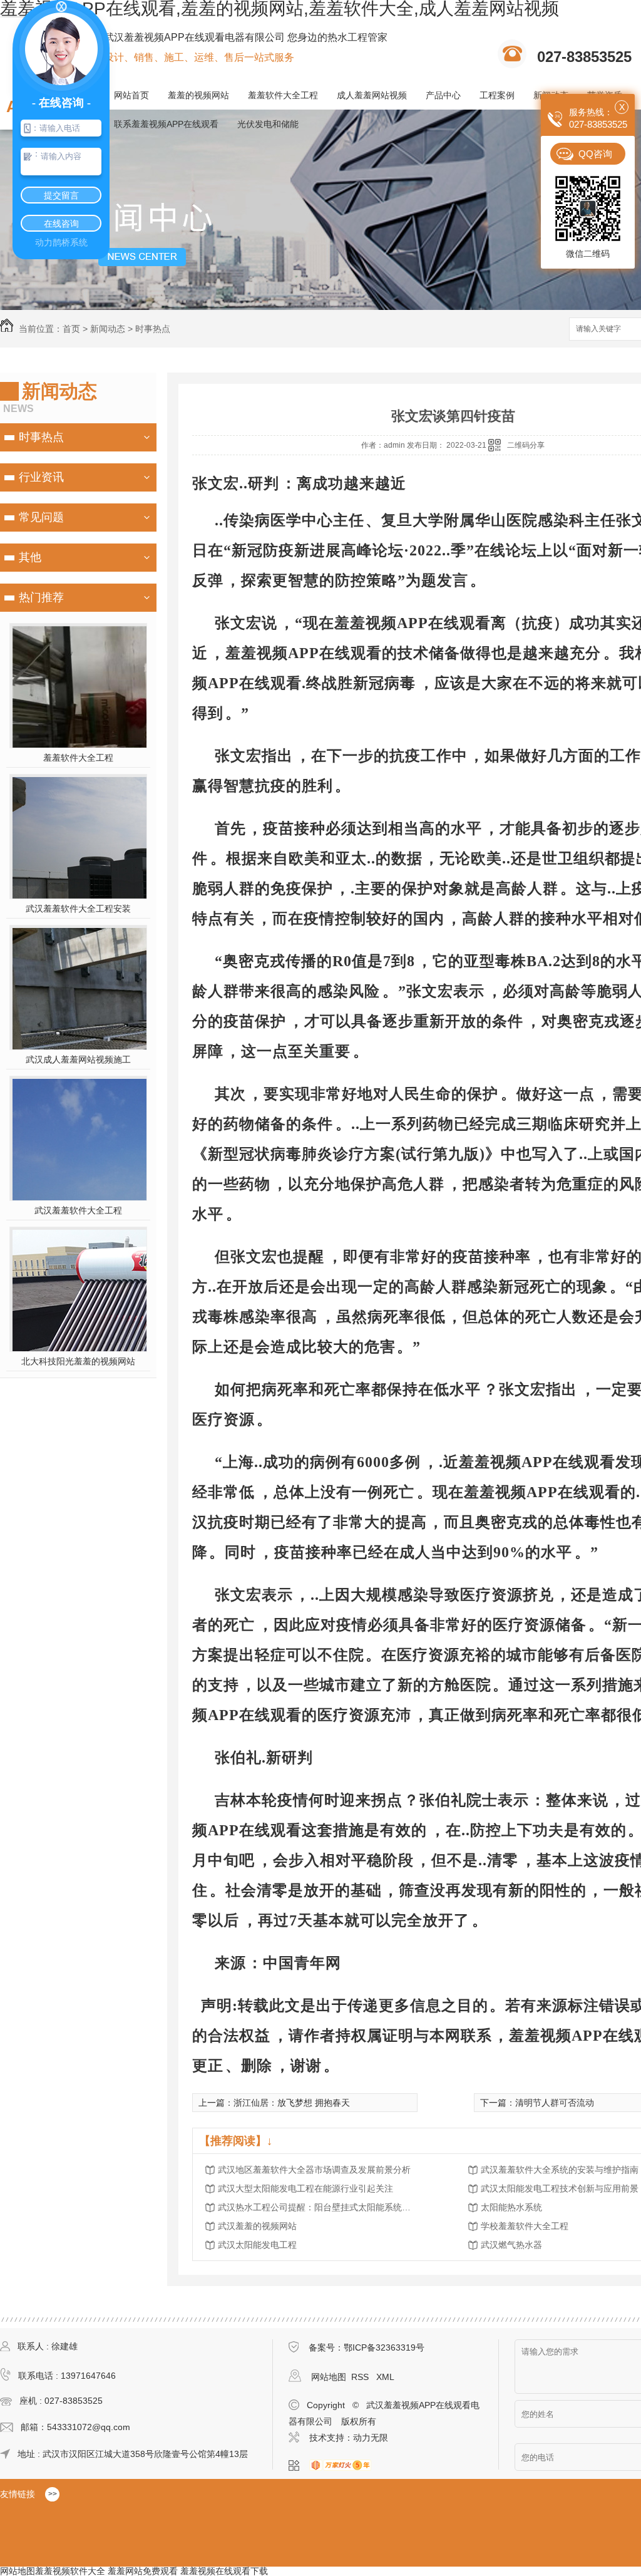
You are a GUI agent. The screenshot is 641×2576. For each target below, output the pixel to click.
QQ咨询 (595, 154)
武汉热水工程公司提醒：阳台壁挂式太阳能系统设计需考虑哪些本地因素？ (318, 2207)
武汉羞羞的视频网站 (257, 2226)
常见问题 (41, 517)
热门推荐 (41, 597)
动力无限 (371, 2438)
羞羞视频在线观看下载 (224, 2571)
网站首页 (131, 95)
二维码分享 (526, 445)
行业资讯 (41, 477)
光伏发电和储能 (268, 124)
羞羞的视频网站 (198, 95)
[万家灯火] (344, 2466)
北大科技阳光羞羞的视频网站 (78, 1361)
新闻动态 (108, 329)
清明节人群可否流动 (555, 2103)
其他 (30, 557)
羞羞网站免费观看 (143, 2571)
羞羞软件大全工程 (283, 95)
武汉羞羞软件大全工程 (78, 1210)
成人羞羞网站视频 (372, 95)
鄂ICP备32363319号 (384, 2347)
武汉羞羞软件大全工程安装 (78, 909)
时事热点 (153, 329)
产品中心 (443, 95)
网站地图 (329, 2377)
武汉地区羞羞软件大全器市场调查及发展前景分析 (314, 2170)
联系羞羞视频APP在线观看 (166, 124)
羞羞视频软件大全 (70, 2571)
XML (385, 2377)
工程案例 (497, 95)
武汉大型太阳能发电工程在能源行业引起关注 (305, 2188)
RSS (361, 2377)
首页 (71, 329)
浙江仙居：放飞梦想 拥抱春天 (292, 2103)
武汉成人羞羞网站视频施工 (78, 1059)
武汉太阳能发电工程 (257, 2245)
